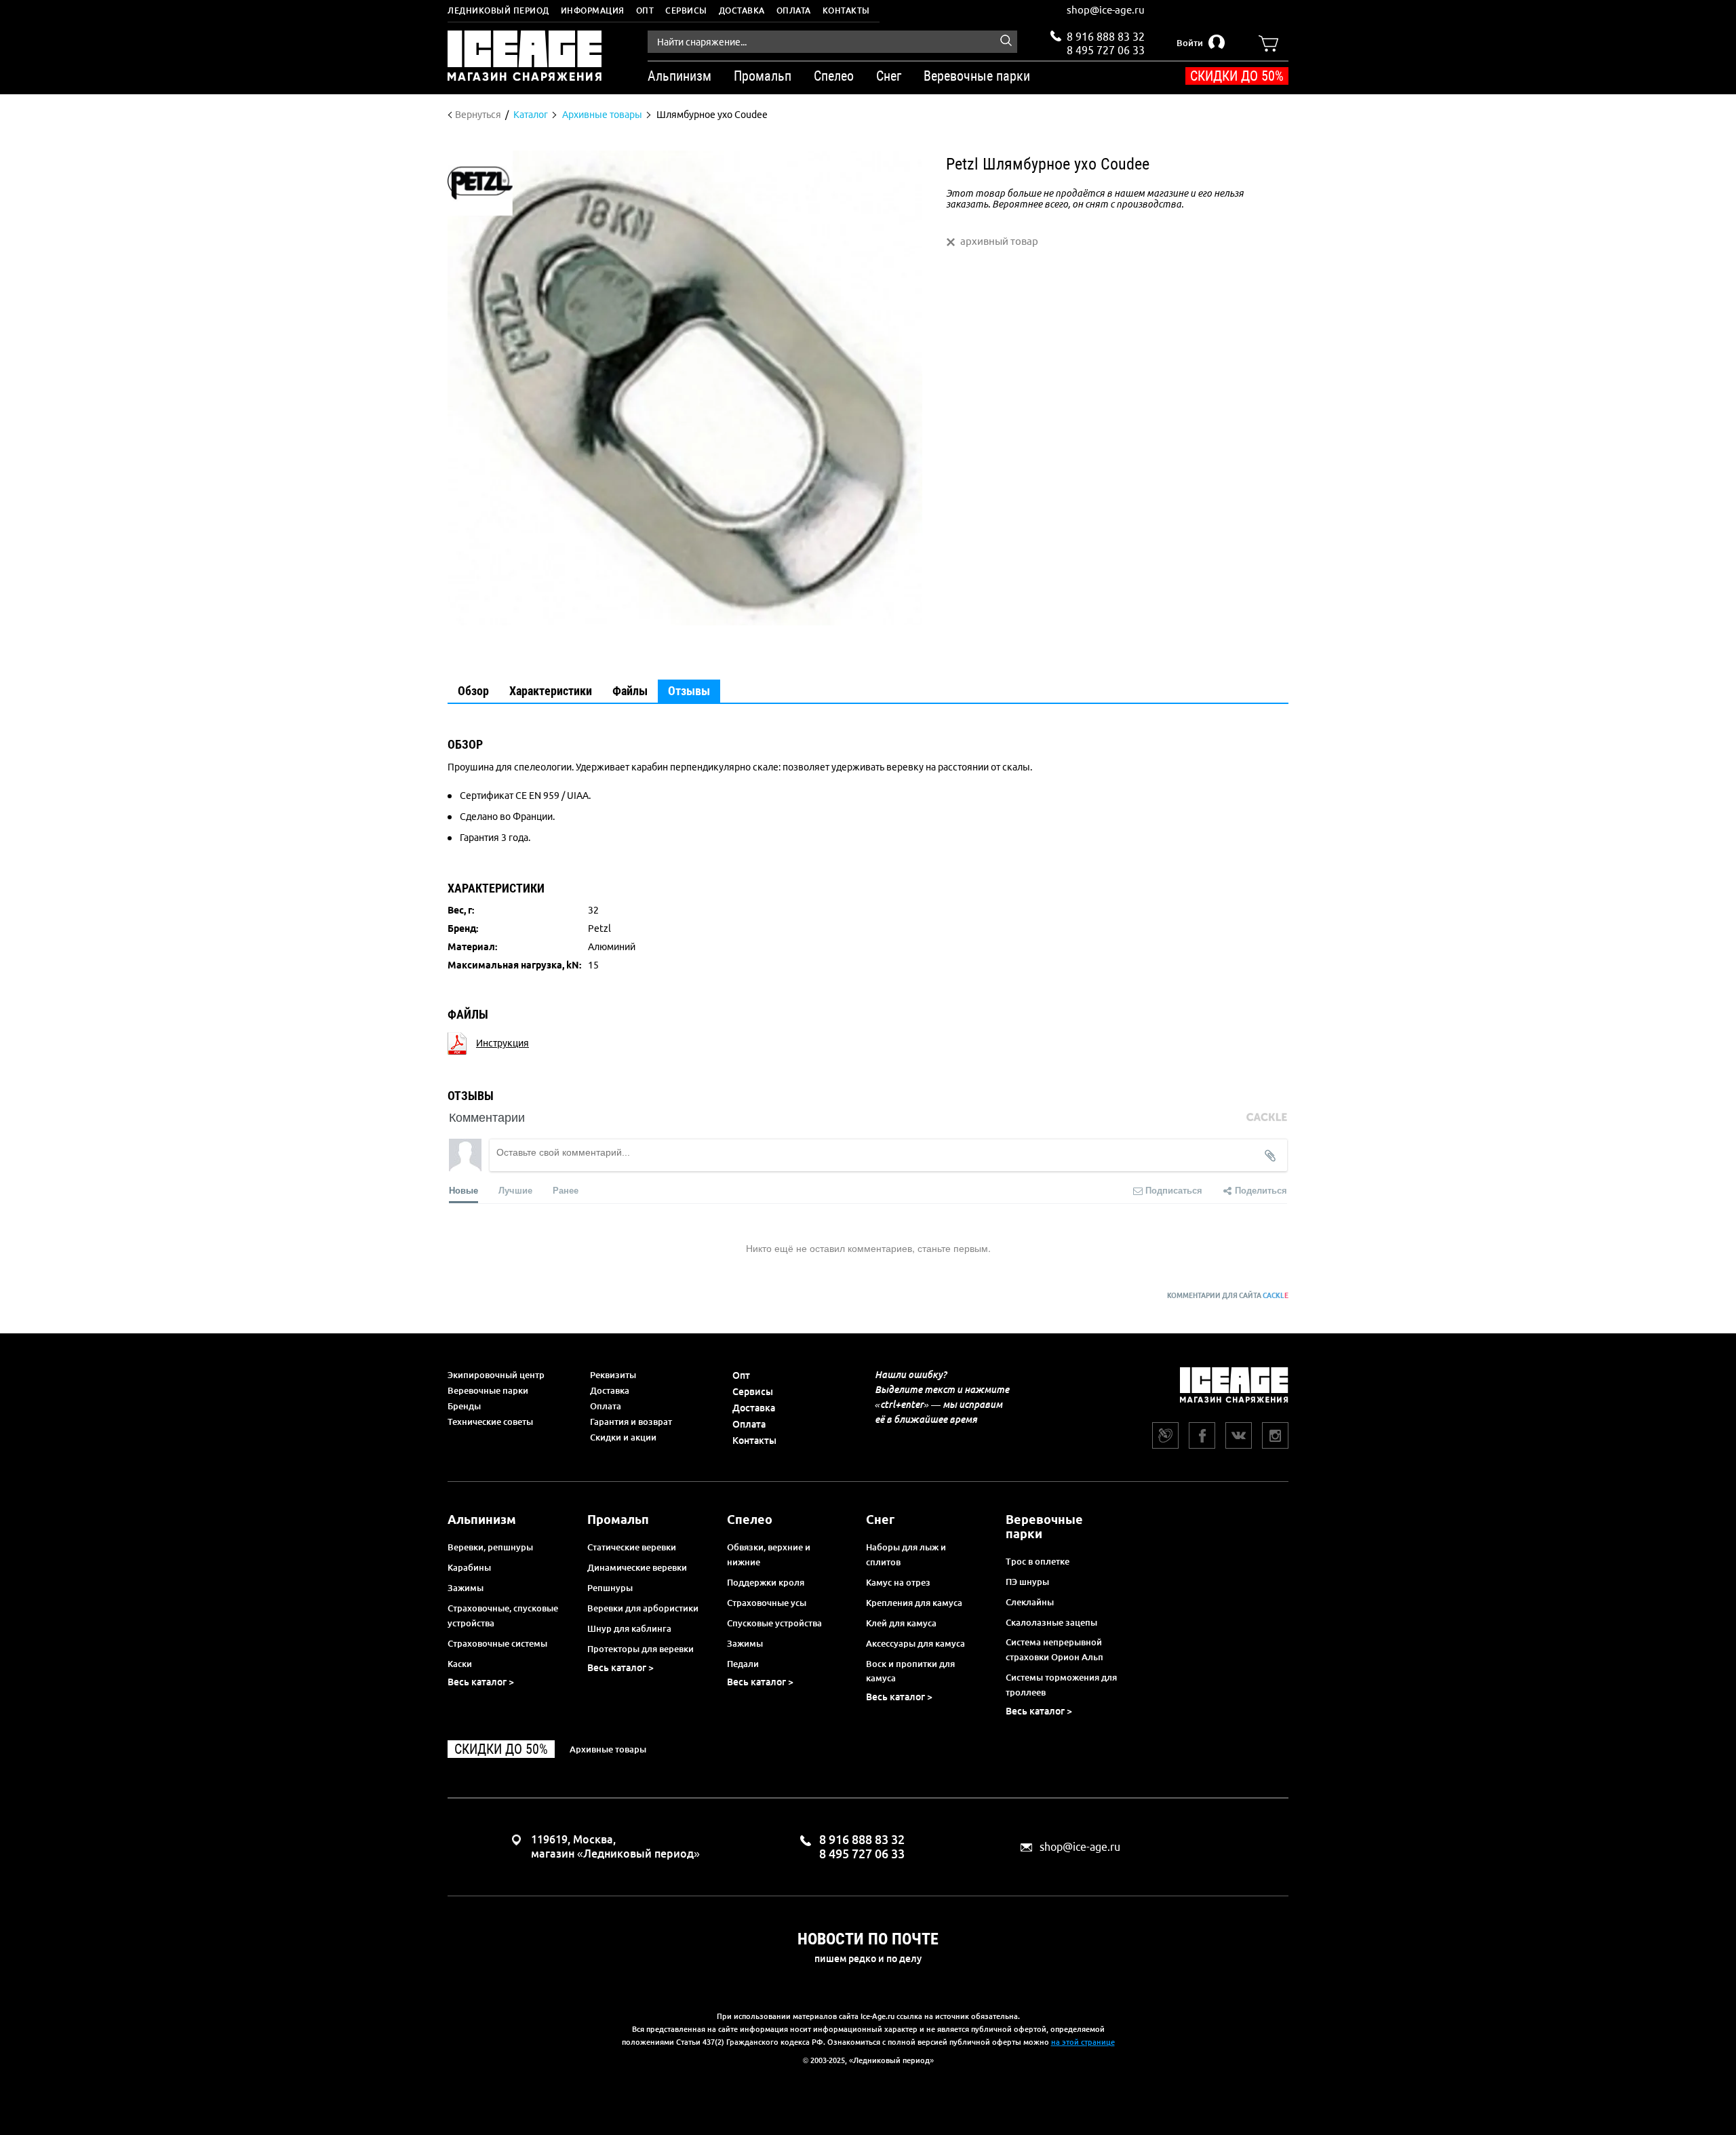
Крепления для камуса (914, 1603)
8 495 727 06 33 (1106, 49)
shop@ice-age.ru (1106, 10)
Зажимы (466, 1588)
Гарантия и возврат (631, 1422)
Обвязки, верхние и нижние (769, 1554)
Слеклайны (1030, 1602)
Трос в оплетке (1038, 1561)
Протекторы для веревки (640, 1649)
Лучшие (515, 1190)
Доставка (742, 11)
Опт (645, 11)
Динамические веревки (637, 1567)
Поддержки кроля (766, 1582)
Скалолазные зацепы (1051, 1622)
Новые (463, 1190)
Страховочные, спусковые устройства (503, 1615)
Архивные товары (608, 1749)
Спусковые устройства (774, 1623)
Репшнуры (610, 1588)
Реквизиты (613, 1375)
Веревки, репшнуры (490, 1547)
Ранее (566, 1190)
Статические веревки (632, 1547)
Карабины (469, 1567)
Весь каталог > (481, 1682)
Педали (743, 1664)
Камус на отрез (898, 1582)
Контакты (846, 11)
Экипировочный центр (496, 1375)
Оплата (794, 11)
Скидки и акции (623, 1437)
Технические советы (490, 1422)
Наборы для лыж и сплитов (906, 1554)
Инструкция (502, 1043)
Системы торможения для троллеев (1061, 1685)
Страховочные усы (767, 1603)
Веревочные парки (488, 1390)
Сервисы (686, 11)
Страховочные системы (497, 1643)
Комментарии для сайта (1228, 1296)
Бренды (464, 1406)
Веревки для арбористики (643, 1608)
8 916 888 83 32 (1106, 37)
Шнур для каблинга (629, 1628)
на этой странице (1083, 2042)
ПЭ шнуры (1027, 1582)
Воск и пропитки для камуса (910, 1671)
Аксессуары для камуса (915, 1643)
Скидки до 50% (1237, 76)
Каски (460, 1664)
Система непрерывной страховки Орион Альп (1054, 1649)
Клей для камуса (901, 1623)
